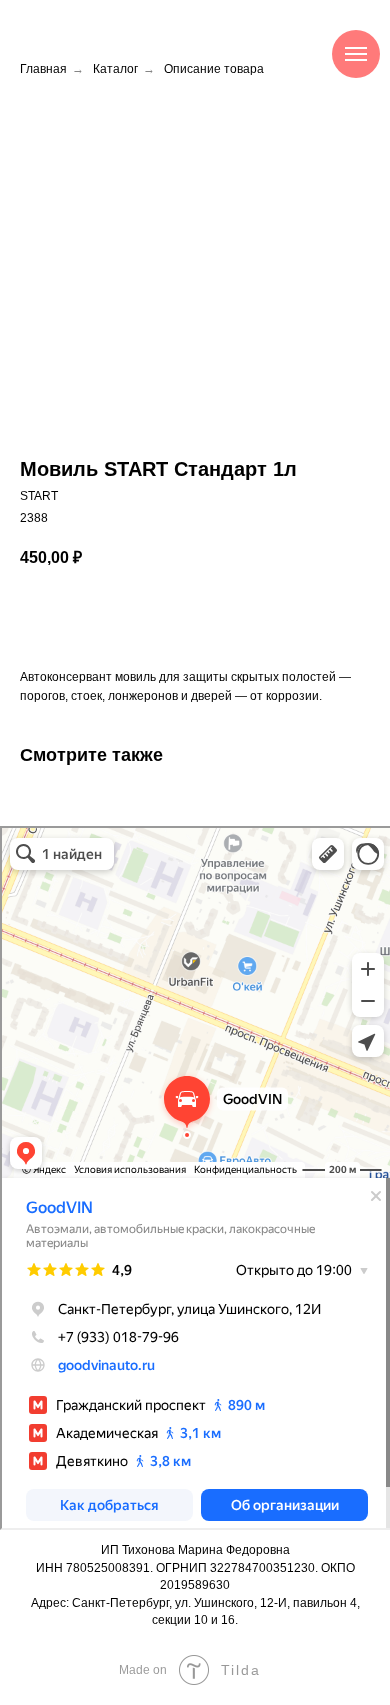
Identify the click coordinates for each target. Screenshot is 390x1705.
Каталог (115, 69)
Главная (43, 69)
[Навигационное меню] (356, 54)
